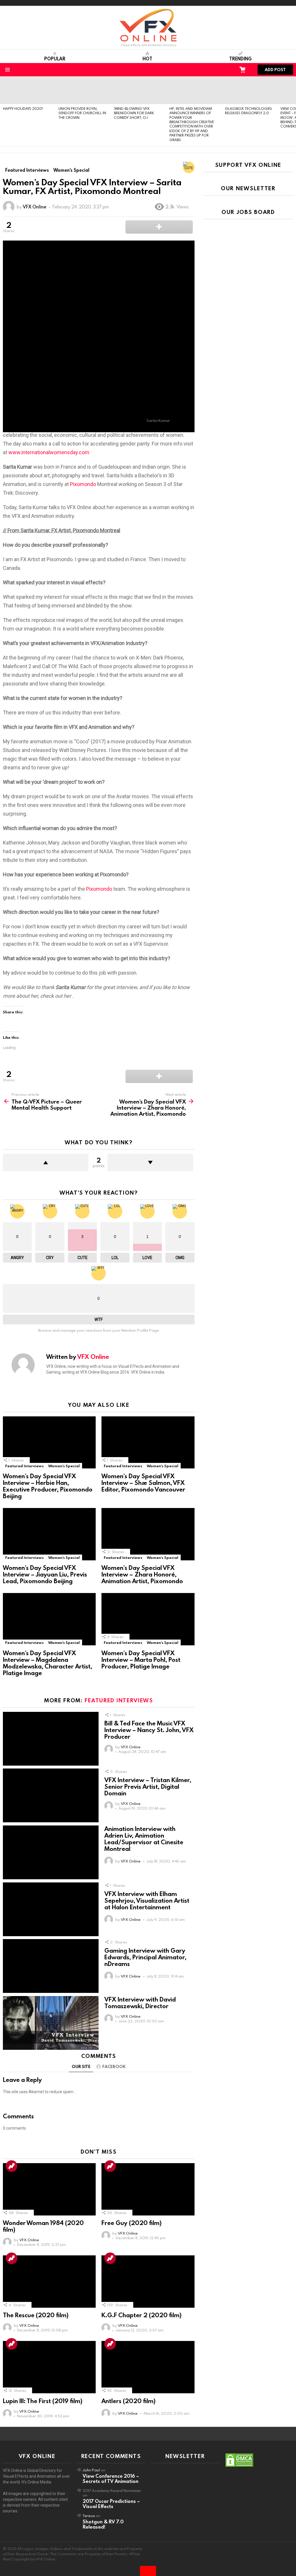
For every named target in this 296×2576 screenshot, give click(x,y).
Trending (240, 59)
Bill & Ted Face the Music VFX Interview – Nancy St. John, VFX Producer (149, 1730)
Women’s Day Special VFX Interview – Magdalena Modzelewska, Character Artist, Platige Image (48, 1663)
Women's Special (64, 1466)
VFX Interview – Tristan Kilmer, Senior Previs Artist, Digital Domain (148, 1786)
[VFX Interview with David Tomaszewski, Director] (51, 2023)
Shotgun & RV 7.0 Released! (103, 2524)
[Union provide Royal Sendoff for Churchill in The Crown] (83, 90)
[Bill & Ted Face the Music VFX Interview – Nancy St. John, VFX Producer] (51, 1739)
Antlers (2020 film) (128, 2401)
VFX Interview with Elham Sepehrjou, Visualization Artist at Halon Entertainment (147, 1900)
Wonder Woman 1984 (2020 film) (43, 2226)
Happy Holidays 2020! (23, 108)
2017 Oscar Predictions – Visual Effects (111, 2504)
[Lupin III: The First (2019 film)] (49, 2367)
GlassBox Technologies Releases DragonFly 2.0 (248, 111)
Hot (147, 59)
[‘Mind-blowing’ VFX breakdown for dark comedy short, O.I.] (139, 90)
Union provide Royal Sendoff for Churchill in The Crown (82, 113)
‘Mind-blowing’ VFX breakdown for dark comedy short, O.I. (134, 113)
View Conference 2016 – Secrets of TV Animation (111, 2478)
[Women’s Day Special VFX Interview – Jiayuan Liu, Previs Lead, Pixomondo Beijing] (49, 1534)
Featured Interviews (24, 1466)
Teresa (89, 2516)
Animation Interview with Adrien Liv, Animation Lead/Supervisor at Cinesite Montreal (144, 1839)
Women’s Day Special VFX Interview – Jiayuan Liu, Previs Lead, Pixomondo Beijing (45, 1574)
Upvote (46, 1163)
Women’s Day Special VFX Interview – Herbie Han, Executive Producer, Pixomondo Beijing (48, 1486)
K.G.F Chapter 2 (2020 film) (141, 2315)
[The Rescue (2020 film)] (49, 2282)
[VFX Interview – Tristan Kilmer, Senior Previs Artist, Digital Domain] (51, 1796)
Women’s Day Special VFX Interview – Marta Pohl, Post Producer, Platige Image (141, 1660)
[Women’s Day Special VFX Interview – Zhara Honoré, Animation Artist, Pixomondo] (148, 1534)
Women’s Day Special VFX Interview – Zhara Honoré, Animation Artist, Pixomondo (142, 1574)
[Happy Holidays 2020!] (28, 90)
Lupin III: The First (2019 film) (43, 2401)
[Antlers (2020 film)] (148, 2367)
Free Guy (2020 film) (132, 2223)
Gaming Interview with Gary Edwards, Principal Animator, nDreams (145, 1957)
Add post (275, 70)
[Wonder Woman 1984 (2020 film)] (49, 2189)
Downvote (150, 1163)
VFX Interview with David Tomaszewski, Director (140, 2003)
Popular (55, 59)
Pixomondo (83, 484)
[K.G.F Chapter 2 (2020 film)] (148, 2282)
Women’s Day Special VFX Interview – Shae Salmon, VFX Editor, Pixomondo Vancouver (143, 1483)
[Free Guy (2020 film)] (148, 2189)
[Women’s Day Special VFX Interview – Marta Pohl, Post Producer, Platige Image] (148, 1619)
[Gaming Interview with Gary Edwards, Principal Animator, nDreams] (51, 1966)
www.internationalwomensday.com (49, 452)
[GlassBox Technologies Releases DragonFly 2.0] (250, 90)
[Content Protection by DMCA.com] (239, 2466)
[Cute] (189, 167)
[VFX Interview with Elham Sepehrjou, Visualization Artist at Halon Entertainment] (51, 1909)
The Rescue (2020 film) (36, 2315)
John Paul (91, 2470)
